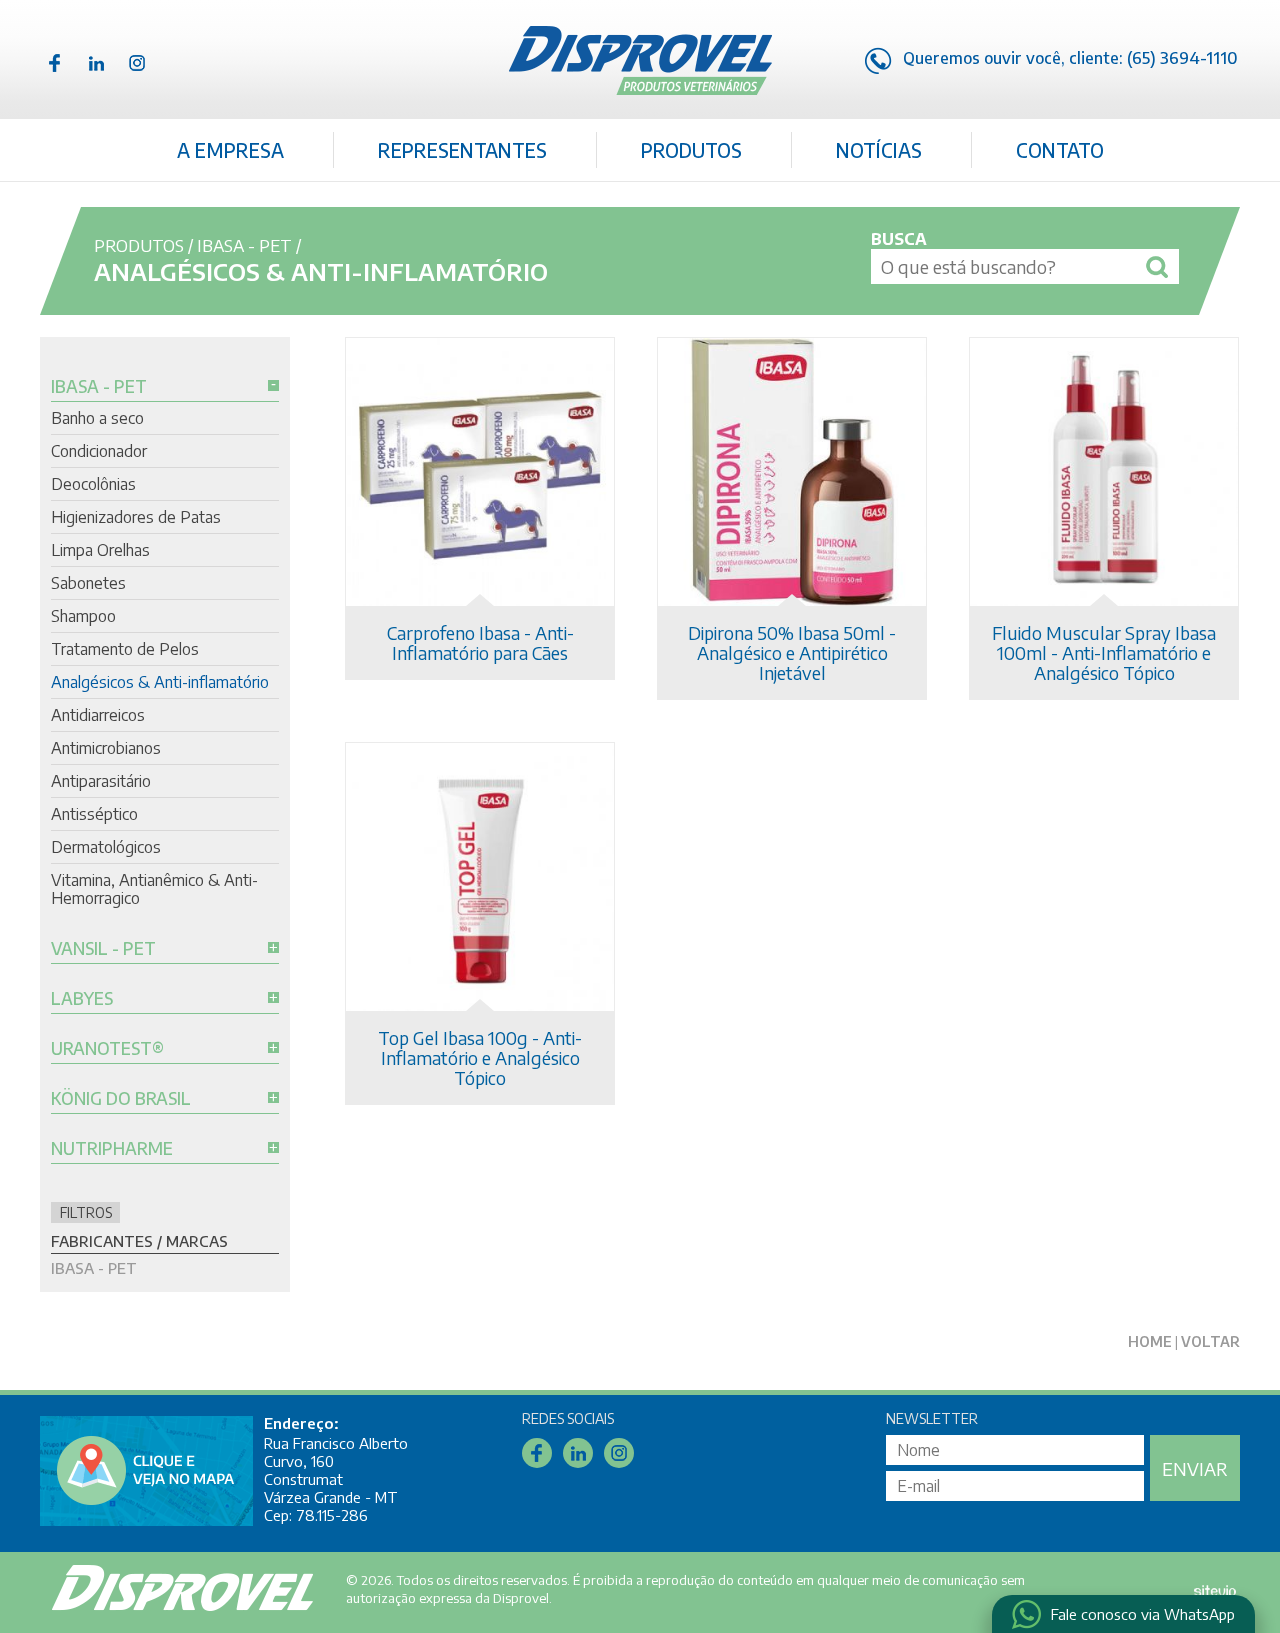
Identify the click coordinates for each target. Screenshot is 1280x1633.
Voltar (1210, 1341)
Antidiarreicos (98, 715)
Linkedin (96, 63)
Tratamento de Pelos (125, 649)
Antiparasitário (101, 781)
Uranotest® (107, 1049)
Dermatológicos (106, 847)
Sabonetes (88, 583)
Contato (1060, 150)
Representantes (462, 150)
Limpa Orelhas (100, 550)
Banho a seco (97, 418)
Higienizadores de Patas (136, 517)
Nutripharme (112, 1149)
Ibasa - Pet (244, 245)
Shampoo (83, 616)
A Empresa (230, 150)
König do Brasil (121, 1099)
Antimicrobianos (106, 748)
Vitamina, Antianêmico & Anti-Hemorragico (154, 889)
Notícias (879, 150)
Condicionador (99, 451)
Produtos (691, 150)
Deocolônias (93, 484)
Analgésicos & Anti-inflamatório (160, 682)
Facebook (55, 63)
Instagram (137, 63)
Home (1150, 1341)
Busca (899, 239)
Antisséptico (94, 814)
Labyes (82, 999)
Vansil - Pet (103, 949)
